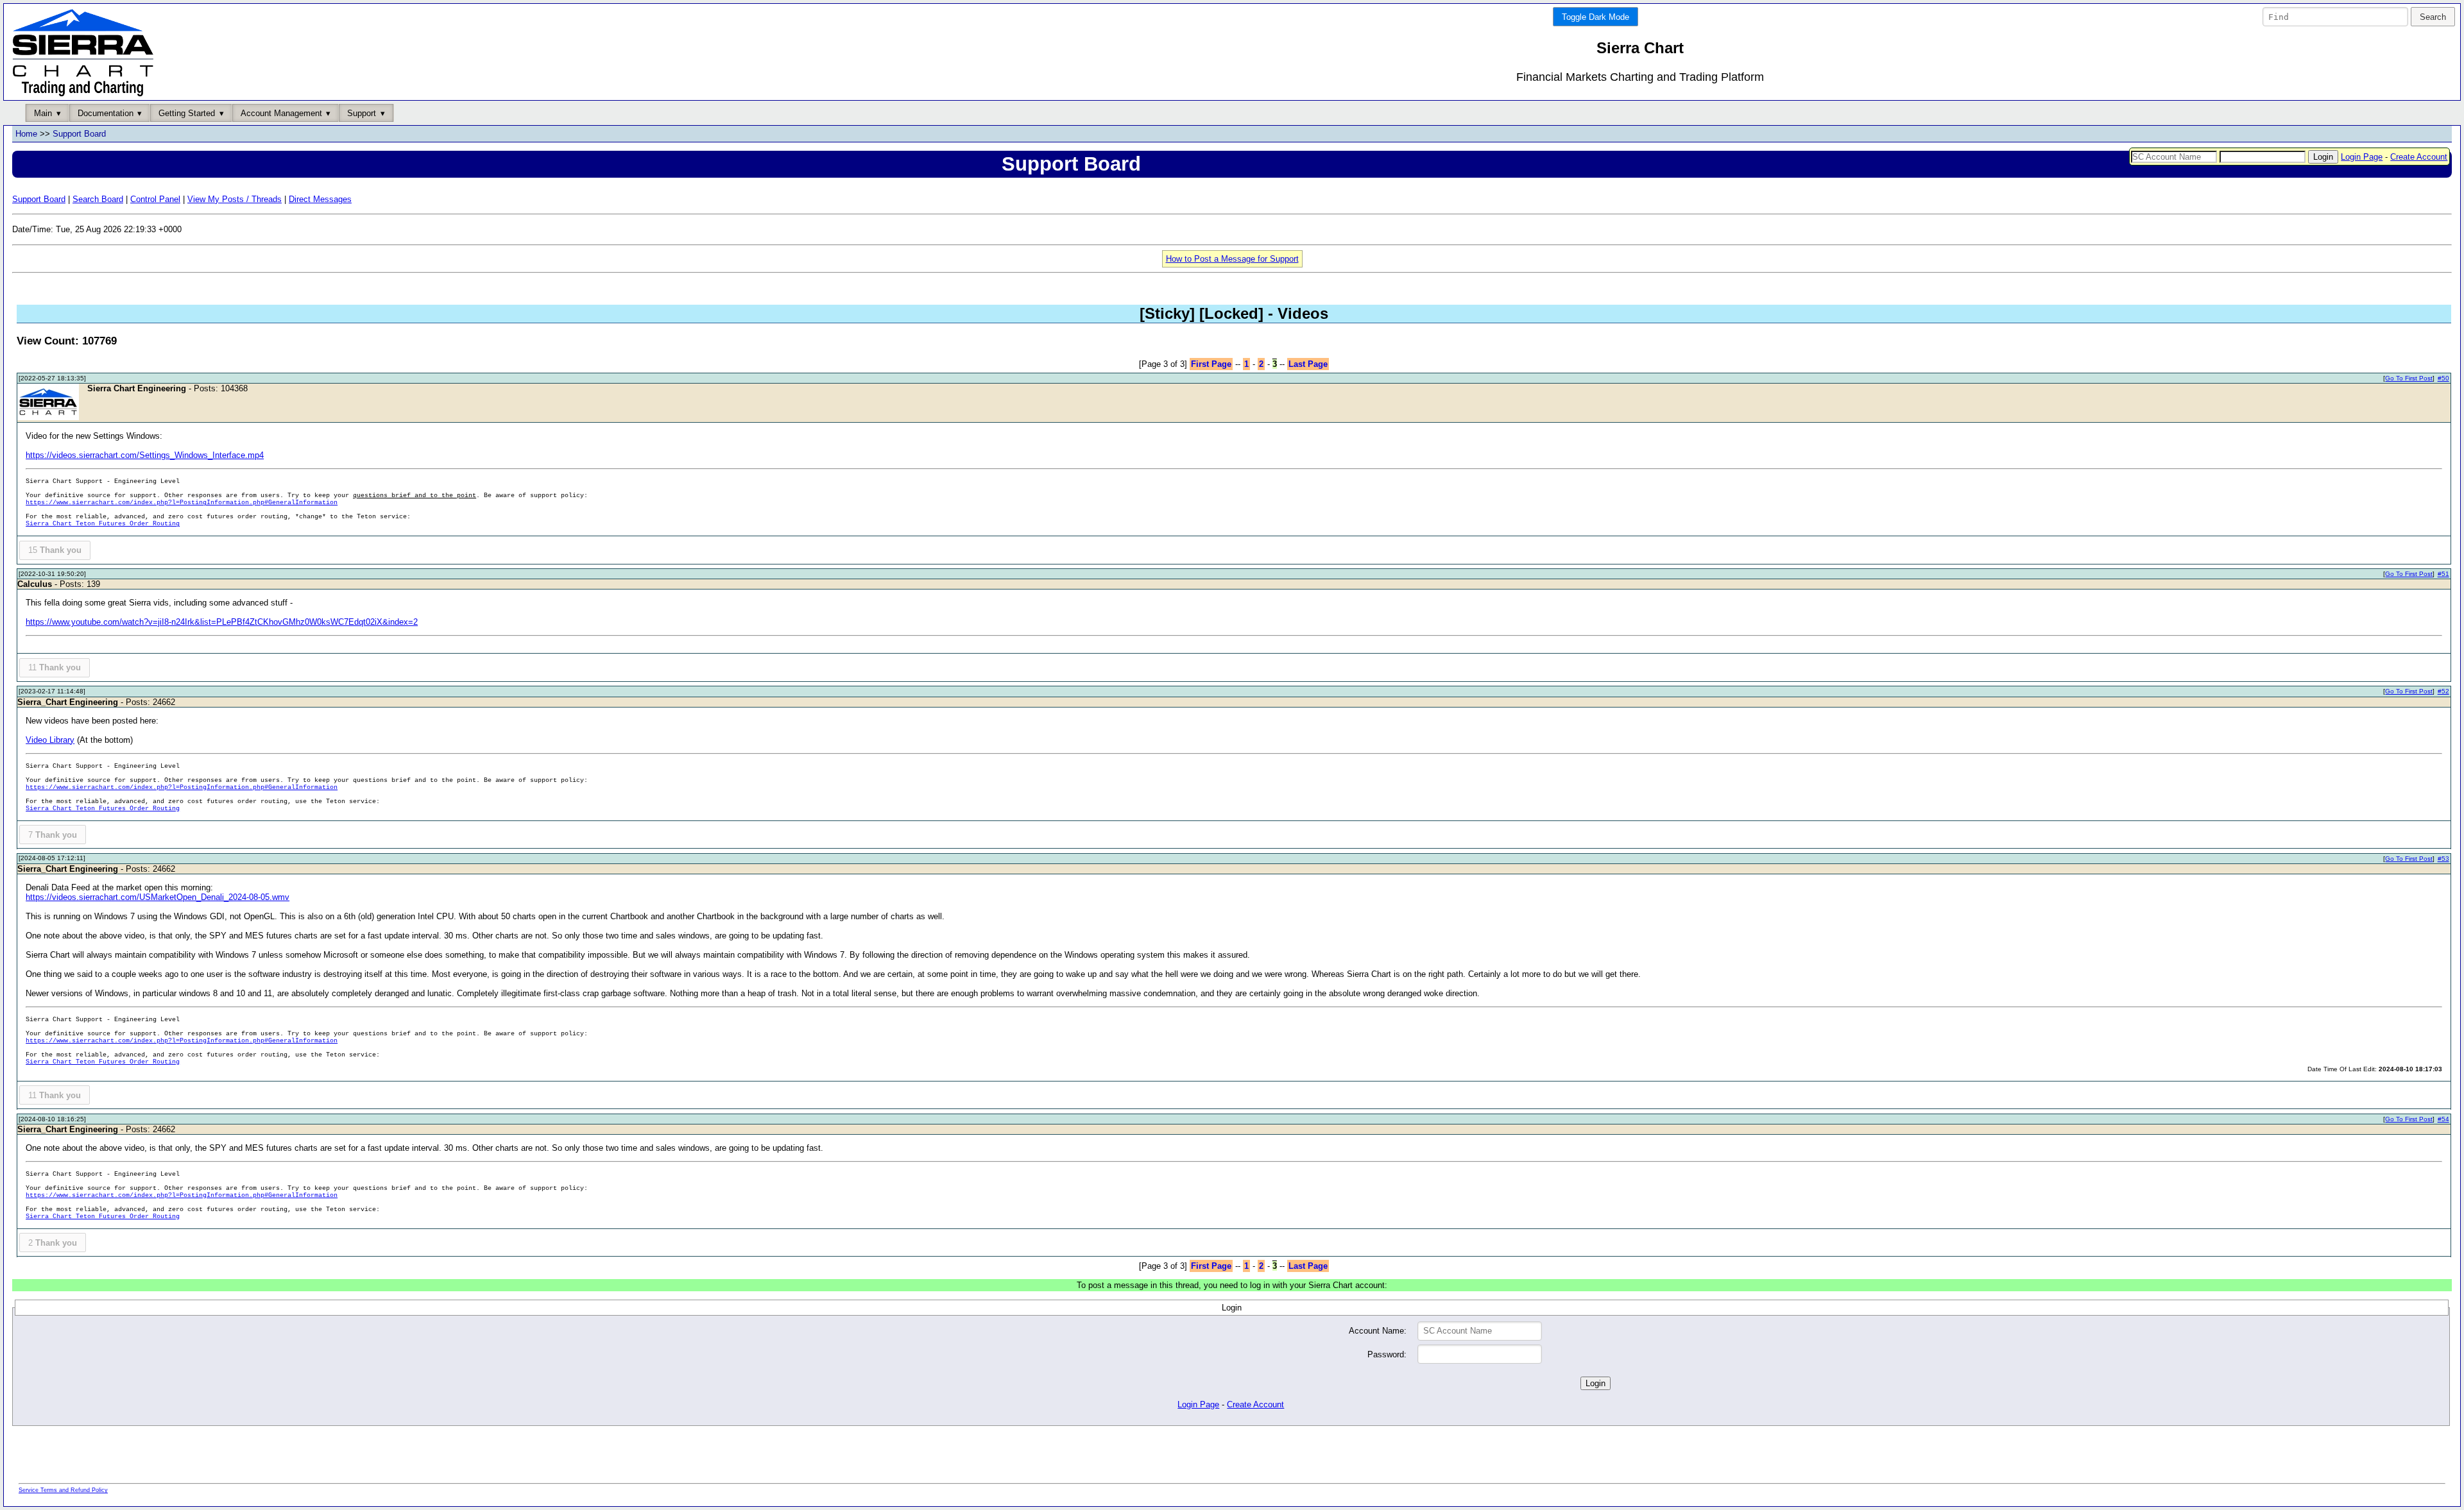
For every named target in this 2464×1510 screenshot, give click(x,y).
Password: (1387, 1354)
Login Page (2362, 157)
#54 (2443, 1119)
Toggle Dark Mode (1596, 17)
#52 (2443, 691)
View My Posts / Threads (235, 199)
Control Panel (155, 199)
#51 (2443, 574)
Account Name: (1378, 1331)
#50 (2443, 378)
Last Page (1308, 364)
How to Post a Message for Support (1232, 259)
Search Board (98, 199)
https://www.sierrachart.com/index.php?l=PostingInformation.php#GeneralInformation (182, 503)
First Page (1211, 364)
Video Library (50, 740)
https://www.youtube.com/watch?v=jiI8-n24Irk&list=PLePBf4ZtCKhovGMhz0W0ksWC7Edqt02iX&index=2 (222, 622)
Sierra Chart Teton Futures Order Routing (103, 524)
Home (26, 134)
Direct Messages (320, 199)
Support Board (79, 134)
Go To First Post (2409, 378)
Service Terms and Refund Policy (63, 1490)
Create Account (2419, 157)
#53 (2443, 859)
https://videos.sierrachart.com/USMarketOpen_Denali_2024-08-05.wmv (158, 897)
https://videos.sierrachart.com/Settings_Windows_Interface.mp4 (145, 455)
